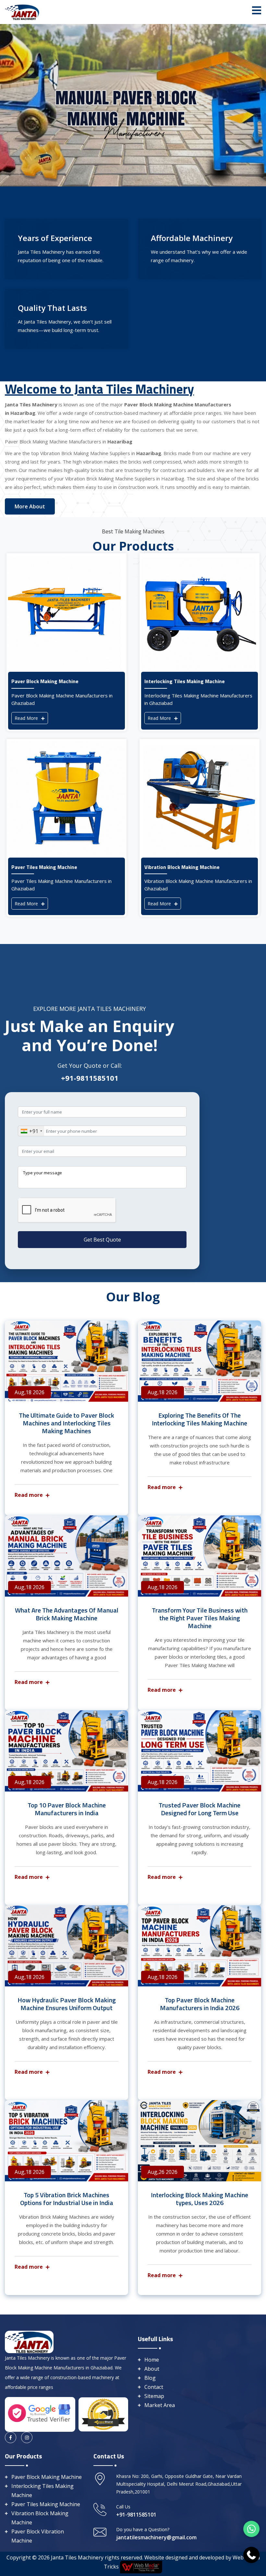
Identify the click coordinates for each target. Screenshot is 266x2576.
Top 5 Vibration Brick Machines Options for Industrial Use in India (67, 2199)
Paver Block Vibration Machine (38, 2536)
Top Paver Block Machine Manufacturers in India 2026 (200, 2004)
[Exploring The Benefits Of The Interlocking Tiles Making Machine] (199, 1361)
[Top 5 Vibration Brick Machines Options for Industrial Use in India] (66, 2141)
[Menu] (257, 10)
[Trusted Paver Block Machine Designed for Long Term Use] (199, 1751)
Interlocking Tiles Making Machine (42, 2491)
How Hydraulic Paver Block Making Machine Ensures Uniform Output (67, 2004)
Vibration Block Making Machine (40, 2518)
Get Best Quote (102, 1240)
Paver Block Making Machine (47, 2477)
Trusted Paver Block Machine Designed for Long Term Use (199, 1809)
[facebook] (11, 2437)
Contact (154, 2387)
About (152, 2369)
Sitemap (154, 2396)
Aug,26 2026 (163, 2172)
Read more (29, 1495)
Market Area (160, 2405)
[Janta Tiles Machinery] (22, 11)
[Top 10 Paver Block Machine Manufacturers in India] (66, 1751)
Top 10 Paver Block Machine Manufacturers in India (67, 1809)
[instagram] (27, 2437)
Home (152, 2360)
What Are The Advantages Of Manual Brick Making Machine (67, 1614)
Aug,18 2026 (30, 1392)
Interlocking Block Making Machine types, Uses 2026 (199, 2199)
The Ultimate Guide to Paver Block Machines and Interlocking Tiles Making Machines (66, 1423)
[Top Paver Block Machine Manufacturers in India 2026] (199, 1946)
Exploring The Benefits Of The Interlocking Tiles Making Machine (199, 1419)
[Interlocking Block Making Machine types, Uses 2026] (199, 2141)
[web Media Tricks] (140, 2567)
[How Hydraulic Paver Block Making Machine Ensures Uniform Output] (66, 1946)
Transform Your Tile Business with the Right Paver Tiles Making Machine (200, 1618)
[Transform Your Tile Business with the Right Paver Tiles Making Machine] (199, 1556)
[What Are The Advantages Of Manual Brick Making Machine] (66, 1556)
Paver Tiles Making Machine (46, 2504)
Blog (150, 2378)
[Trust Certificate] (103, 2414)
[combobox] (31, 1131)
